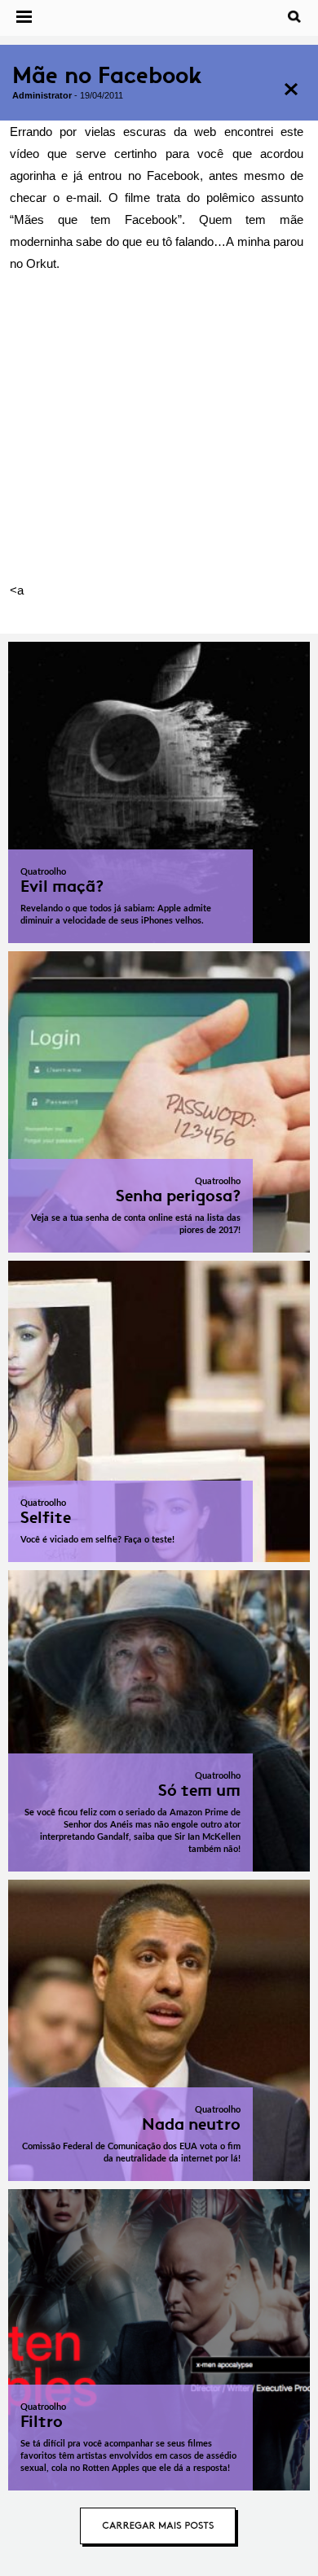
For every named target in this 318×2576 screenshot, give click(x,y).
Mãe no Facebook (107, 75)
